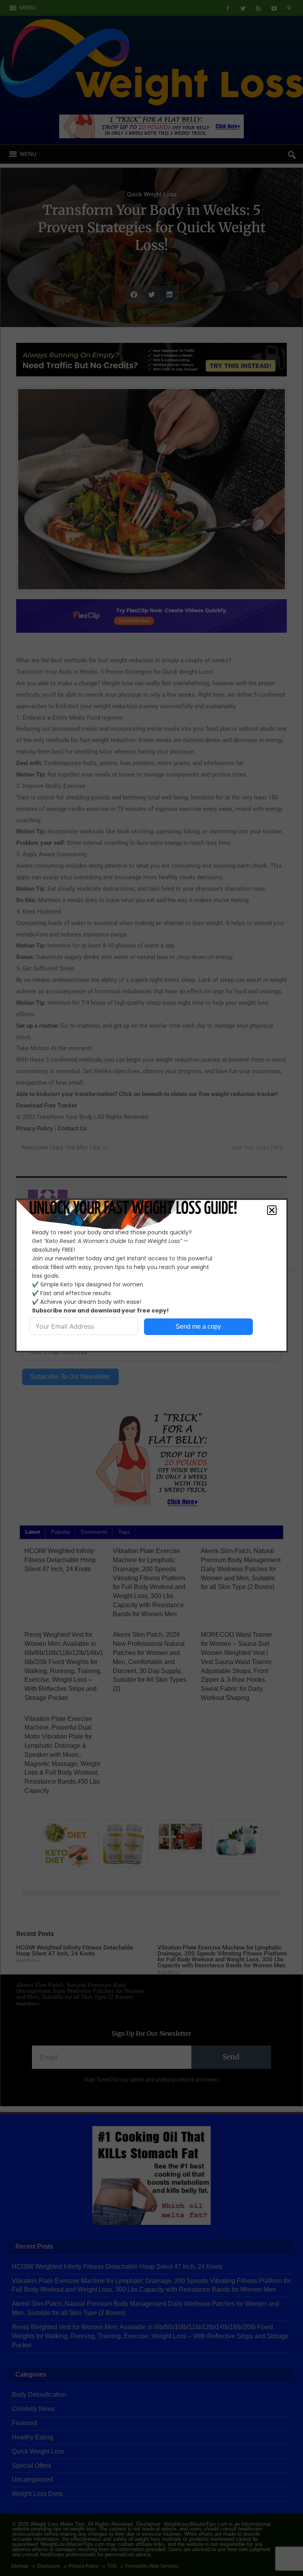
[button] (272, 1210)
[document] (151, 1288)
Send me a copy (198, 1327)
